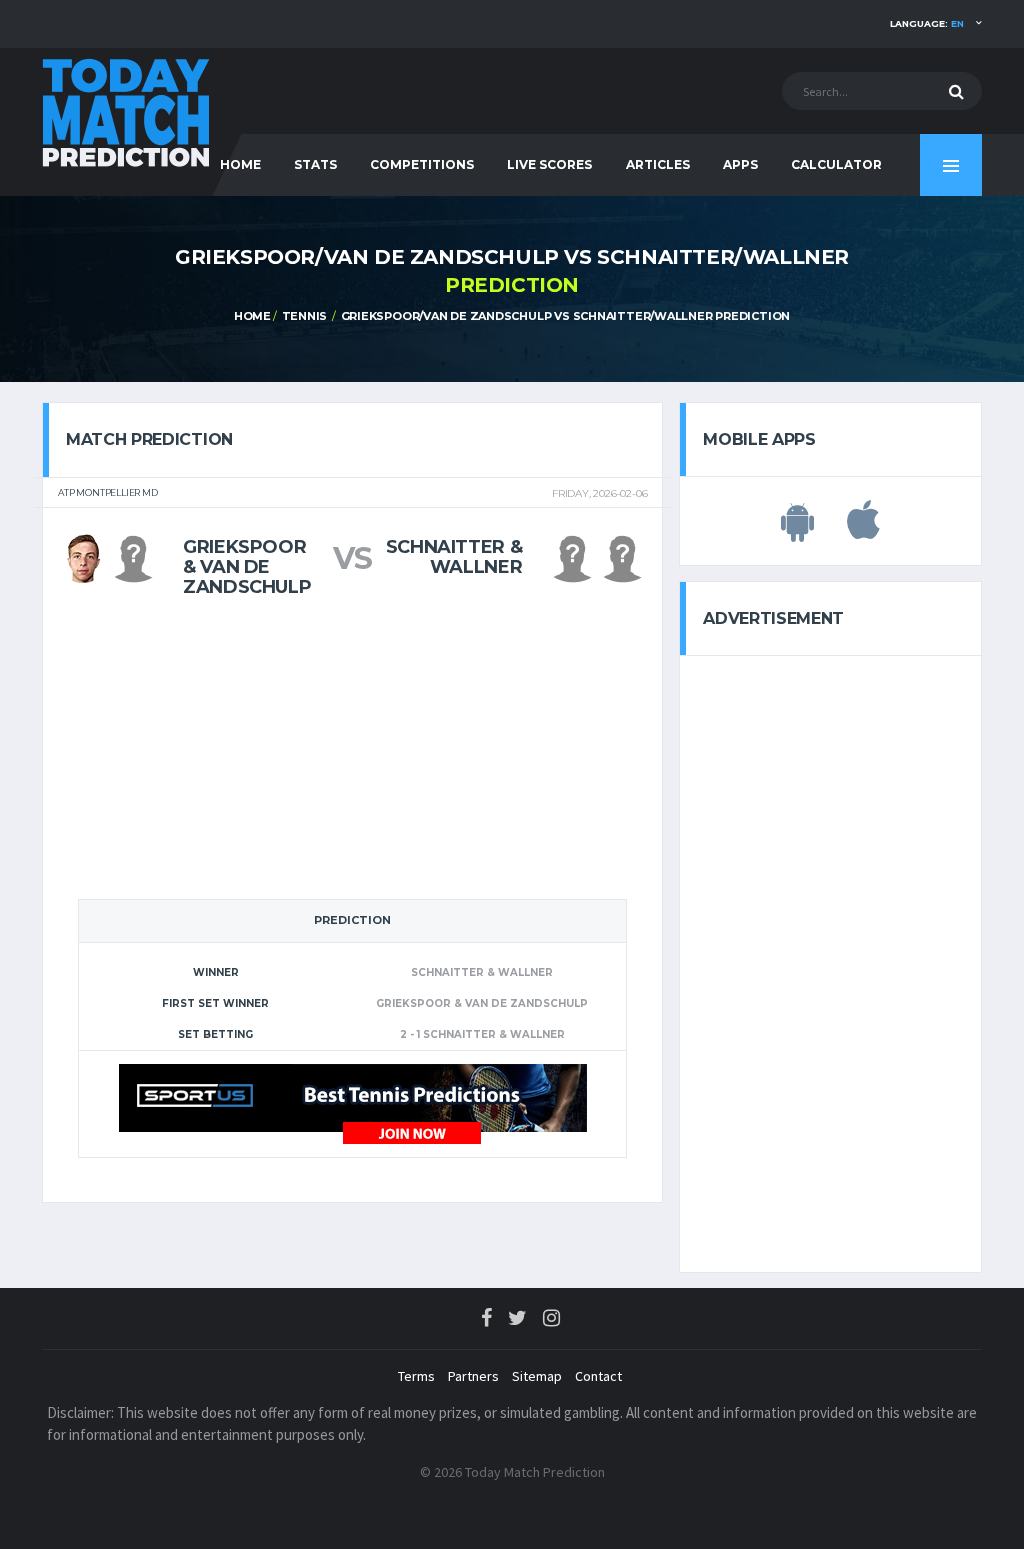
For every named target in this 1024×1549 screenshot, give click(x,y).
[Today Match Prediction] (127, 111)
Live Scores (549, 164)
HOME (240, 164)
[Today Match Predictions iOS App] (863, 531)
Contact (598, 1376)
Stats (315, 164)
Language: (927, 23)
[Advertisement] (353, 748)
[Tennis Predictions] (353, 1103)
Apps (740, 164)
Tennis (305, 316)
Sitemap (537, 1376)
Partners (473, 1376)
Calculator (836, 164)
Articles (658, 164)
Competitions (422, 164)
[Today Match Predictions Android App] (797, 531)
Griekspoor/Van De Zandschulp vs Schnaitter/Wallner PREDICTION (566, 316)
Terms (416, 1376)
